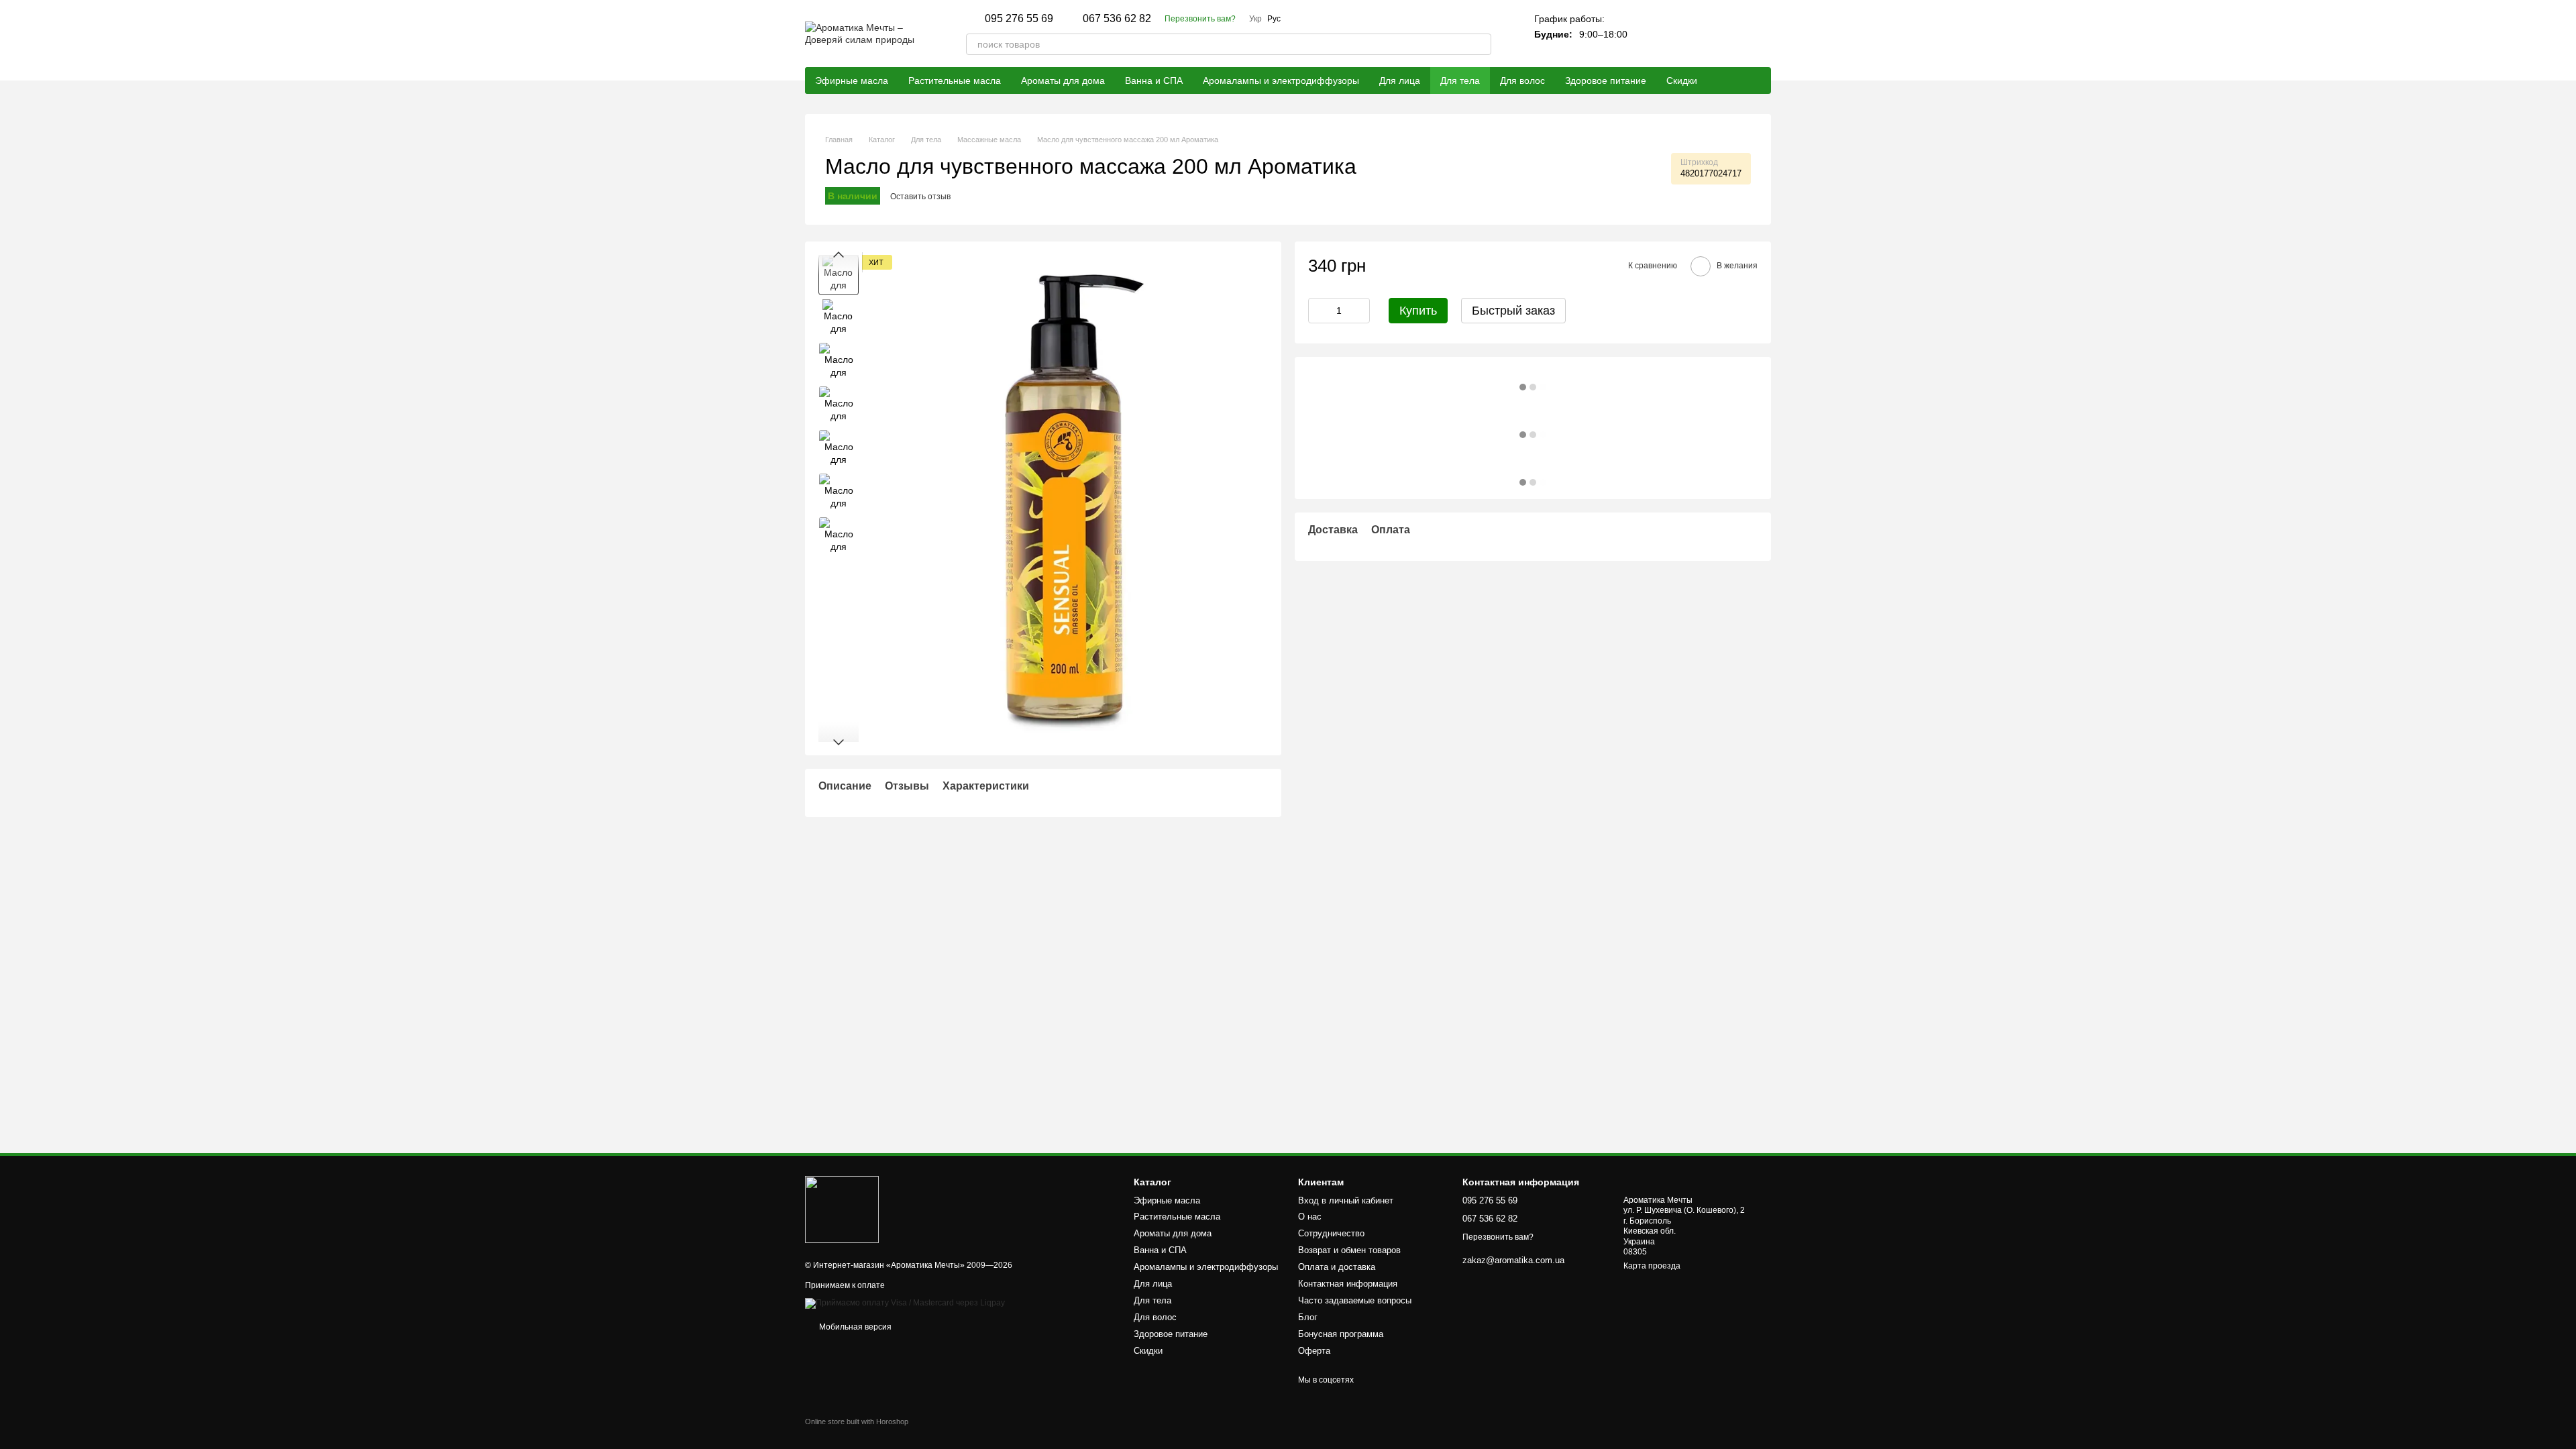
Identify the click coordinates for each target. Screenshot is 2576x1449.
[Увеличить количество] (1360, 311)
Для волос (1522, 80)
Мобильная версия (854, 1327)
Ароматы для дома (1063, 80)
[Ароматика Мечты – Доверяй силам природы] (842, 1209)
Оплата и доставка (1337, 1267)
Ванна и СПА (1154, 80)
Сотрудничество (1331, 1233)
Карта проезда (1652, 1266)
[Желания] (1725, 34)
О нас (1310, 1217)
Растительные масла (955, 80)
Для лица (1400, 80)
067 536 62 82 (1117, 19)
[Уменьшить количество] (1318, 311)
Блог (1308, 1317)
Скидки (1682, 80)
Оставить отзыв (920, 197)
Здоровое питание (1606, 80)
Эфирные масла (852, 80)
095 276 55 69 (1019, 19)
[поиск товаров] (1481, 44)
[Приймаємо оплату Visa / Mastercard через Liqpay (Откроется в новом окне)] (905, 1303)
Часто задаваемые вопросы (1355, 1300)
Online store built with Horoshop (857, 1421)
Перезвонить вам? (1200, 19)
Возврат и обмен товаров (1349, 1250)
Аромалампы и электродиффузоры (1281, 80)
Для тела (1460, 80)
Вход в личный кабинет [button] (1346, 1200)
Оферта (1314, 1351)
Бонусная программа (1341, 1334)
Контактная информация (1348, 1284)
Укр (1255, 19)
